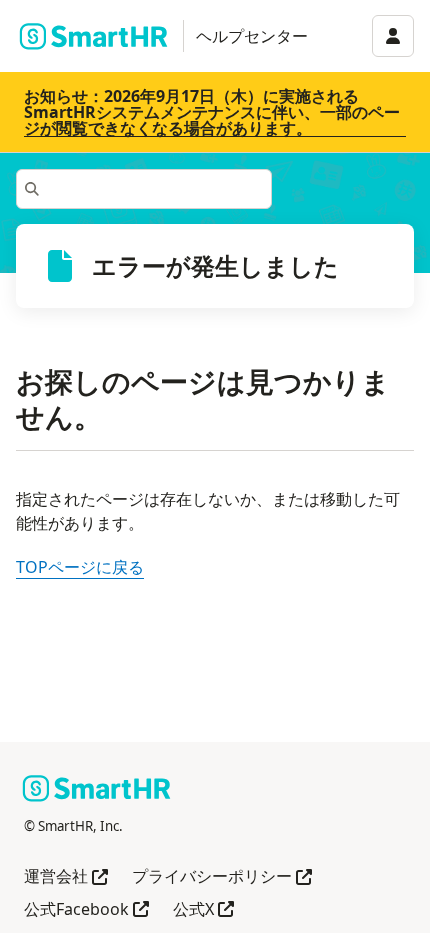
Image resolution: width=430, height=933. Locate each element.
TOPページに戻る (80, 567)
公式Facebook (86, 910)
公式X (203, 910)
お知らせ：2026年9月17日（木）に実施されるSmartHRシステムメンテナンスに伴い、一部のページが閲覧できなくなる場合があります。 (212, 112)
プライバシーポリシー (222, 877)
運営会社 (66, 877)
